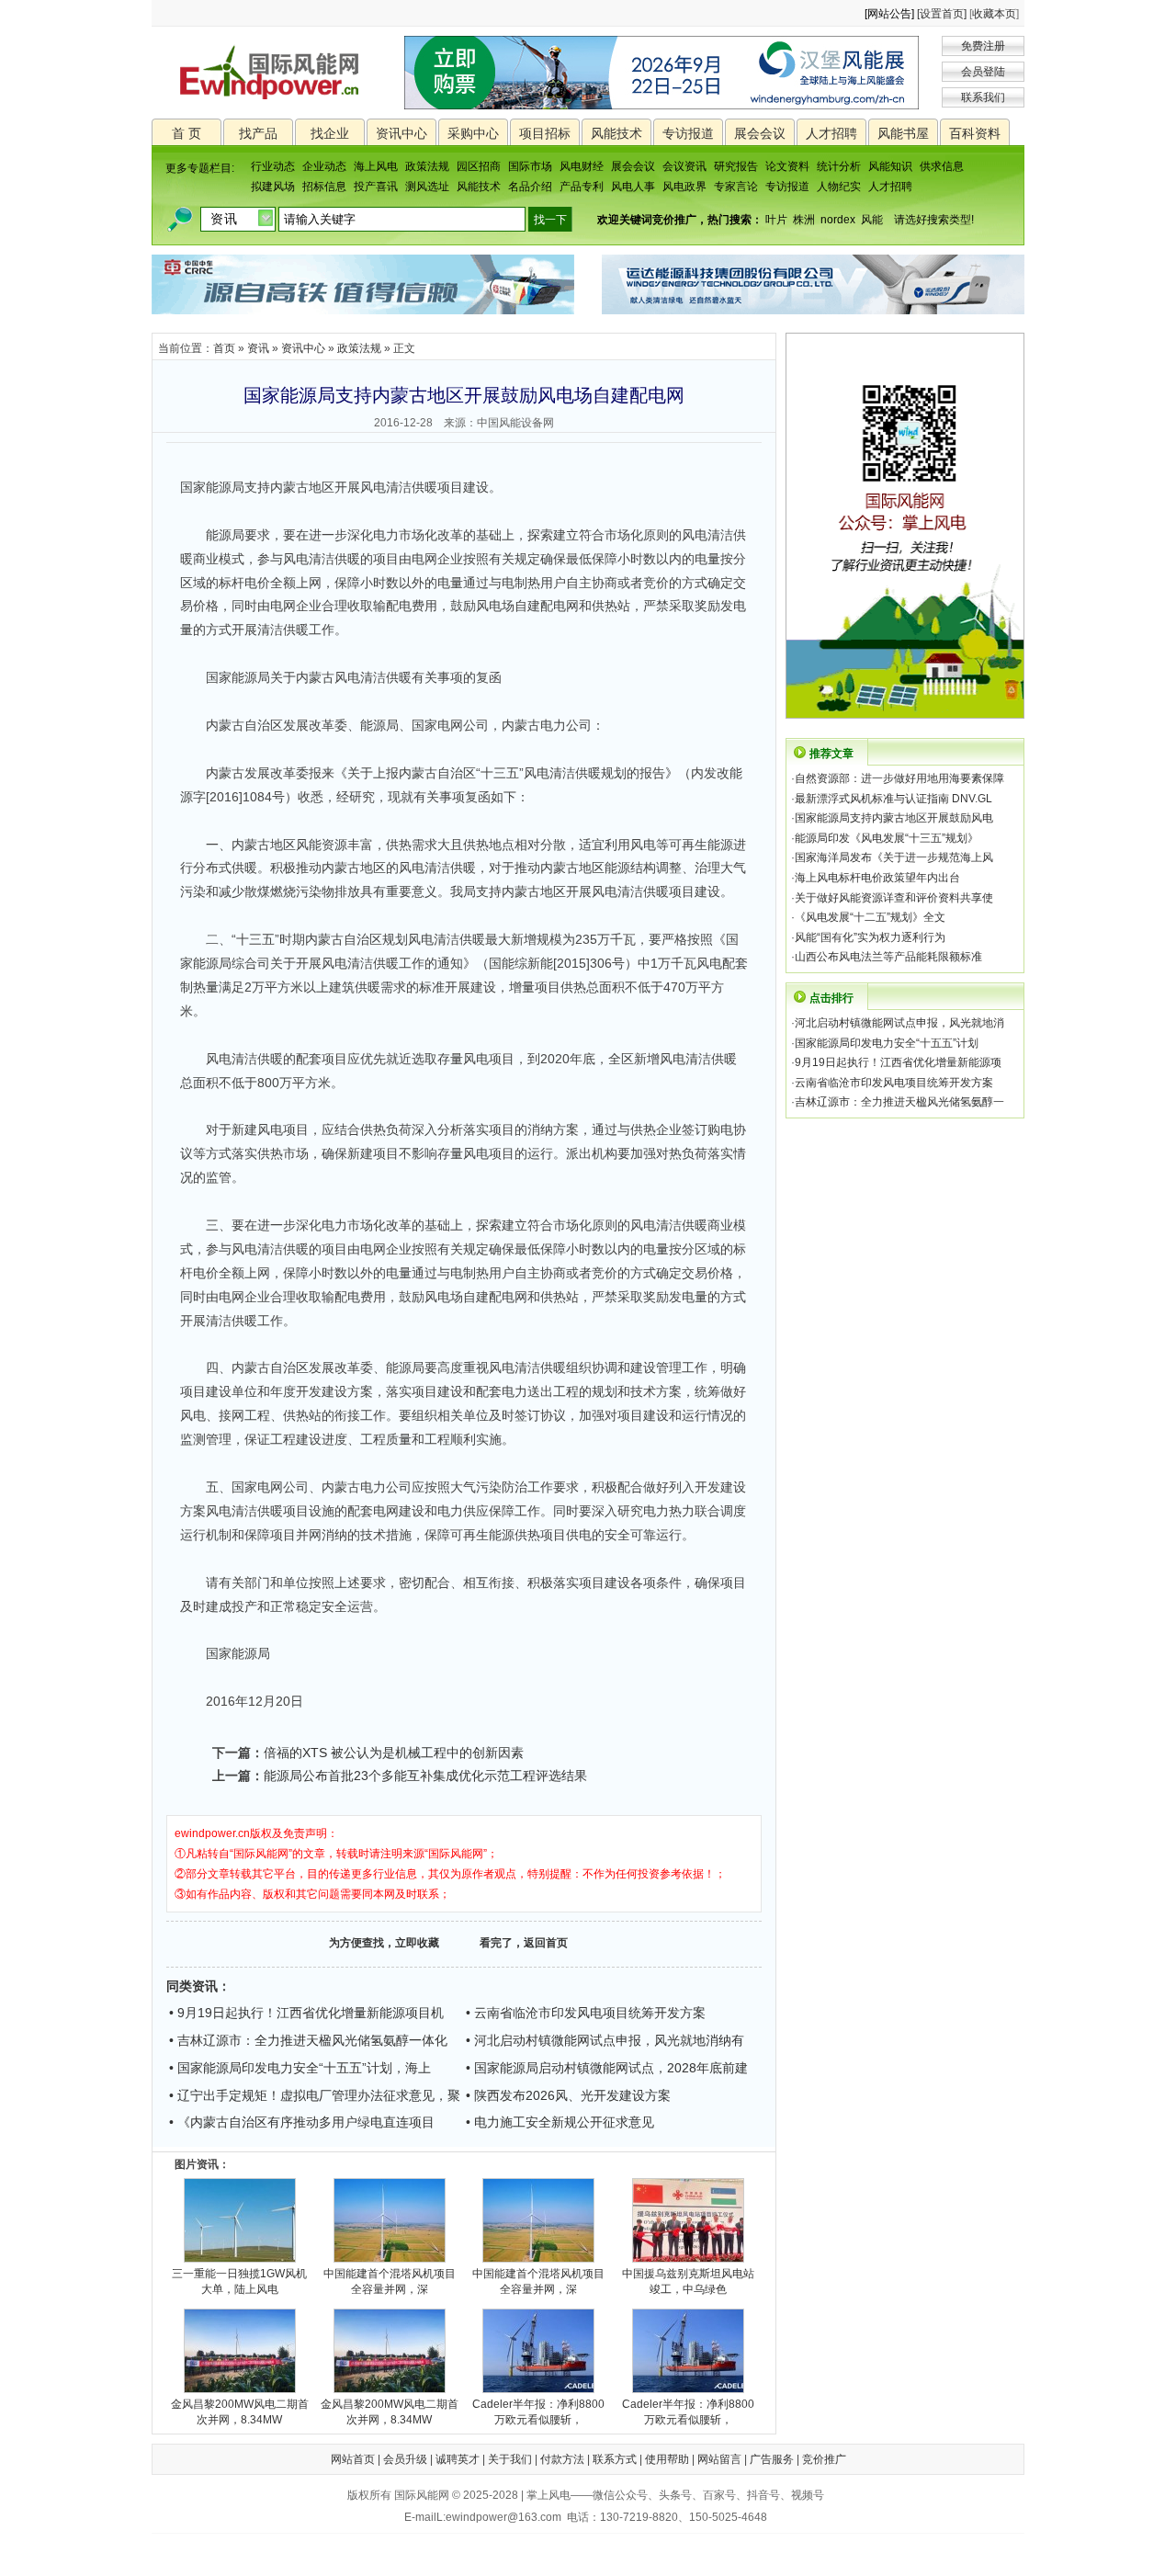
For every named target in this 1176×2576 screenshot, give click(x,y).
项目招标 (545, 133)
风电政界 (684, 187)
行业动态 (273, 166)
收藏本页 (994, 14)
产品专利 (582, 187)
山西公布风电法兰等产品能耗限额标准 (888, 957)
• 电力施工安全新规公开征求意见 (560, 2122)
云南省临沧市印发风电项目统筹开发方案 (894, 1083)
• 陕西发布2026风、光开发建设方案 (568, 2095)
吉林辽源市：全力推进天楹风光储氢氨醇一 (899, 1102)
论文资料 (787, 166)
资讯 (258, 348)
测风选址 (427, 187)
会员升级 (405, 2459)
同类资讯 (192, 1986)
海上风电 (376, 166)
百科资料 (975, 133)
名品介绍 (530, 187)
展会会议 (760, 133)
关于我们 (510, 2459)
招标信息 (324, 187)
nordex (838, 220)
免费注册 (983, 46)
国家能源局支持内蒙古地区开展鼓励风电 (894, 818)
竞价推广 (824, 2459)
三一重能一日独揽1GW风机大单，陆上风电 (239, 2281)
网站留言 (719, 2459)
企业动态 (324, 166)
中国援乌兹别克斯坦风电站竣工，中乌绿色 (688, 2281)
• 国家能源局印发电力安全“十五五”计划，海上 (300, 2068)
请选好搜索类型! (934, 220)
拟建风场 (273, 187)
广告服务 (772, 2459)
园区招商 (479, 166)
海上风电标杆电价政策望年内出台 (877, 878)
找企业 (330, 133)
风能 (872, 220)
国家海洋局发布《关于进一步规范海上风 (894, 857)
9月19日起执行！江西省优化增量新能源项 (898, 1062)
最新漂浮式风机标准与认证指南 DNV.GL (893, 799)
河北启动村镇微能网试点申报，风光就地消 (899, 1023)
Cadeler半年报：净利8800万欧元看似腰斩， (538, 2412)
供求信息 (942, 166)
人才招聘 (831, 133)
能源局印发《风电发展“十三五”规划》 (887, 838)
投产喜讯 (376, 187)
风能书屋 (903, 133)
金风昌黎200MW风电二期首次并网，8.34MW (240, 2412)
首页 (224, 348)
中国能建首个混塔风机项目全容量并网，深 (390, 2281)
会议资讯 (684, 166)
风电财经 (582, 166)
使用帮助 (667, 2459)
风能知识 (890, 166)
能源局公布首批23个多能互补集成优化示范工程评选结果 (425, 1776)
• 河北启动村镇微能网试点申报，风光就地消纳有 (605, 2040)
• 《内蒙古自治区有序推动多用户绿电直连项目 (302, 2122)
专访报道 (688, 133)
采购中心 (473, 133)
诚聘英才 (458, 2459)
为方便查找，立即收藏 (384, 1943)
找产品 (258, 133)
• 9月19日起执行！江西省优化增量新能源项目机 (306, 2013)
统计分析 (839, 166)
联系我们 (983, 97)
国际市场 (530, 166)
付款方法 (562, 2459)
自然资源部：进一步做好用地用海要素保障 (899, 778)
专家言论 (736, 187)
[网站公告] (889, 14)
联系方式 (615, 2459)
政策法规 (427, 166)
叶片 (776, 220)
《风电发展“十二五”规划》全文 (870, 917)
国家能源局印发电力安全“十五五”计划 (887, 1043)
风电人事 (633, 187)
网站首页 (353, 2459)
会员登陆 (983, 72)
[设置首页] (942, 14)
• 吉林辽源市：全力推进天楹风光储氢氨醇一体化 (308, 2040)
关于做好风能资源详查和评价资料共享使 (894, 898)
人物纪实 (839, 187)
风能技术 (616, 133)
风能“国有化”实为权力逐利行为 (870, 937)
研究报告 (736, 166)
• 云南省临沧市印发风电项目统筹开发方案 (586, 2013)
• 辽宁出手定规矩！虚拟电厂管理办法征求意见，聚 (315, 2095)
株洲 (804, 220)
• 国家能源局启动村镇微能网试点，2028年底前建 (607, 2068)
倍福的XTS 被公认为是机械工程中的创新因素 (394, 1753)
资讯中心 (401, 133)
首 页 (187, 133)
